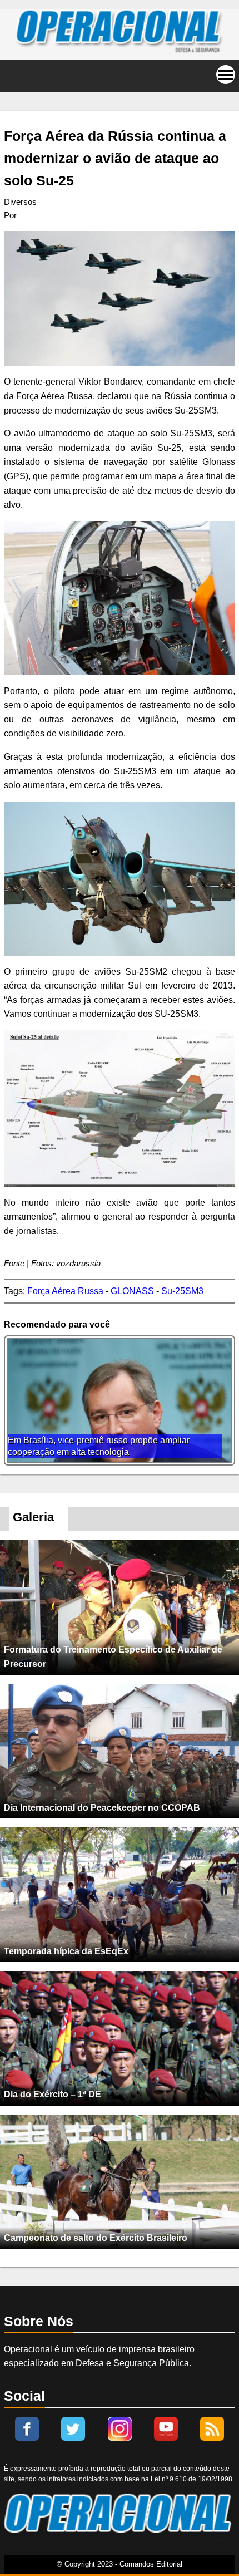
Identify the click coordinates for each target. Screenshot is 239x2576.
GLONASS (132, 1291)
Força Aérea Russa (65, 1291)
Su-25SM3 (182, 1291)
